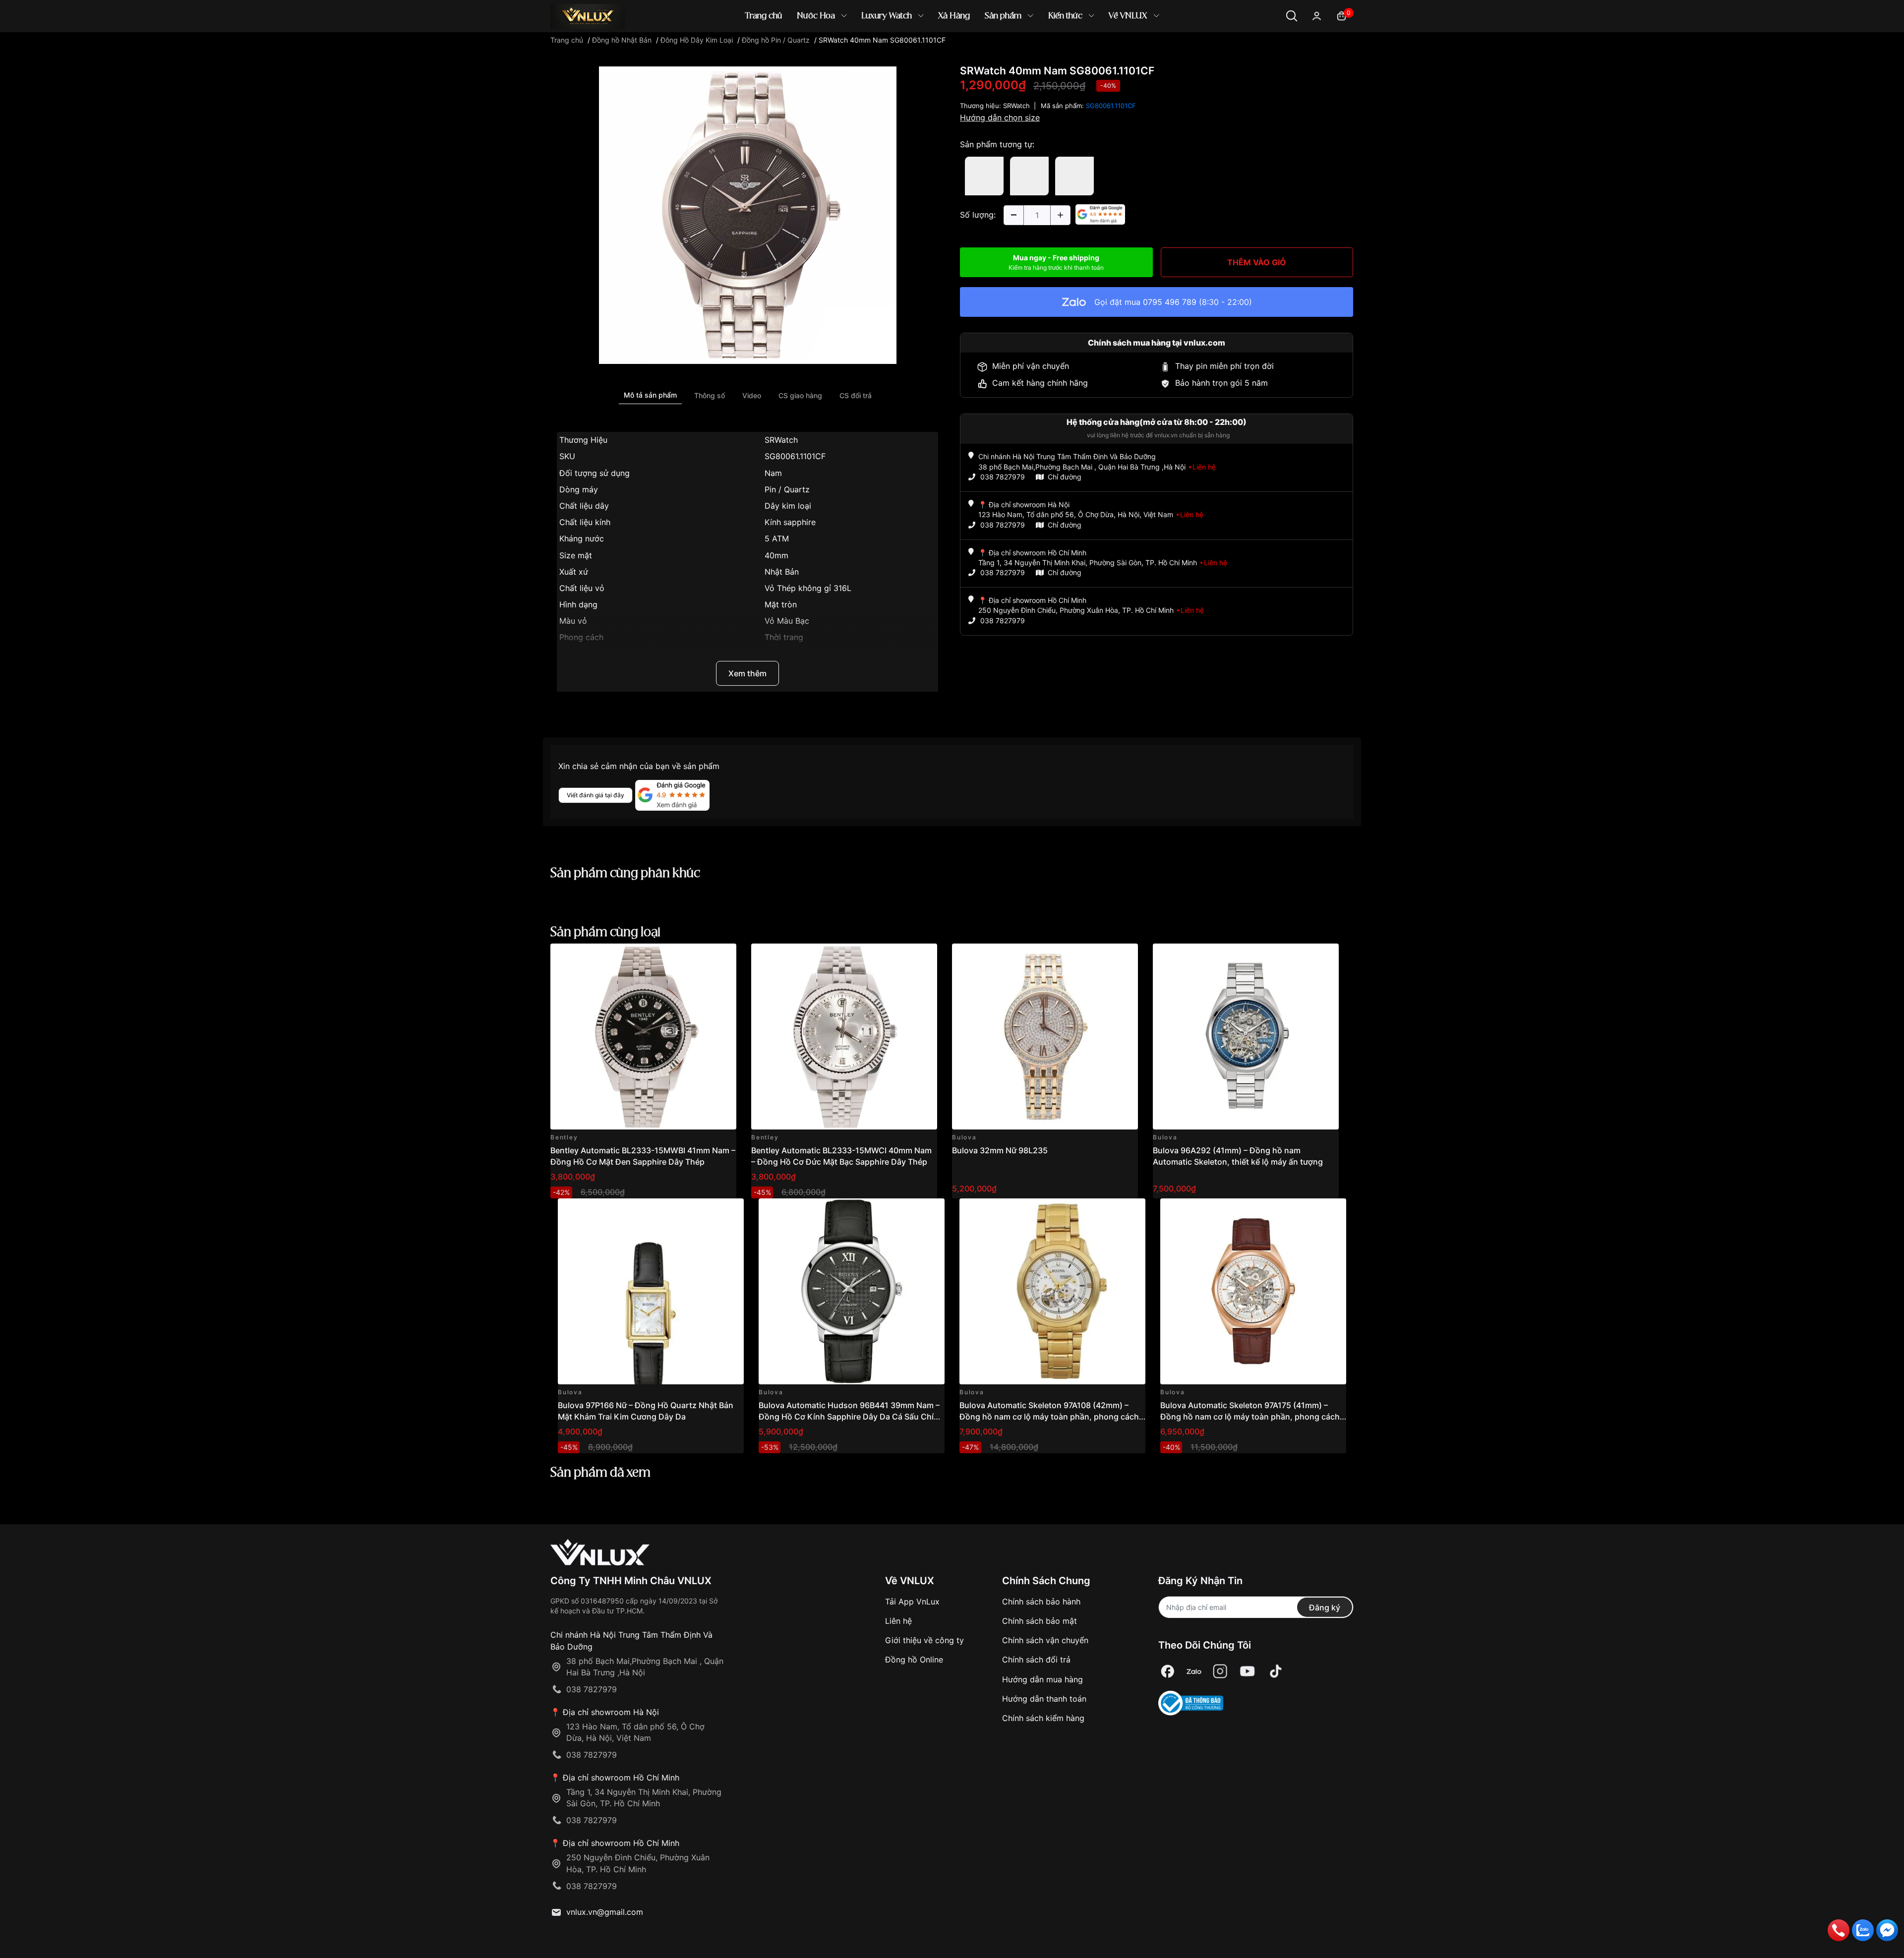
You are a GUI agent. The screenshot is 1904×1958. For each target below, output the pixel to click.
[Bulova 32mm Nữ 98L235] (1045, 1037)
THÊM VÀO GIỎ (1257, 262)
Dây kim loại (788, 506)
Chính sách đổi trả (1036, 1660)
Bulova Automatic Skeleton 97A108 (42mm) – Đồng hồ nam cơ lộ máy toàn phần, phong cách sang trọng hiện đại (1049, 1416)
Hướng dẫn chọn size (1000, 118)
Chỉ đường (1065, 477)
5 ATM (777, 538)
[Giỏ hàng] (1341, 15)
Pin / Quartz (787, 489)
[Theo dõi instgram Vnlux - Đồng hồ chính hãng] (1220, 1672)
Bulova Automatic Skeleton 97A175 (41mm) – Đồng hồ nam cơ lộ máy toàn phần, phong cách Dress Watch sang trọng (1250, 1416)
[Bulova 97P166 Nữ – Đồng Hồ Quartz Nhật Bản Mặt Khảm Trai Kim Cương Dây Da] (651, 1291)
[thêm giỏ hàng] (701, 957)
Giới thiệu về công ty (924, 1640)
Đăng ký (1325, 1607)
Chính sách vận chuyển (1045, 1640)
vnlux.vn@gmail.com (605, 1912)
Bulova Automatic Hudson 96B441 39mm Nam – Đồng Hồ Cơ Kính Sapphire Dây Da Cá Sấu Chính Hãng (851, 1416)
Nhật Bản (782, 572)
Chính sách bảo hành (1041, 1602)
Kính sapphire (790, 522)
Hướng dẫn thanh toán (1044, 1699)
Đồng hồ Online (914, 1660)
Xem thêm (747, 673)
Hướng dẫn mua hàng (1042, 1679)
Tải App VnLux (912, 1602)
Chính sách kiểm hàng (1043, 1718)
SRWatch (781, 440)
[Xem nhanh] (723, 957)
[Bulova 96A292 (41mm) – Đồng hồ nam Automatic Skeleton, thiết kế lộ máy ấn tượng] (1246, 1037)
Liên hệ (898, 1621)
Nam (773, 473)
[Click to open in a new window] (748, 215)
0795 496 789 (1170, 302)
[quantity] (1013, 215)
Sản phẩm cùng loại (605, 933)
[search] (1096, 49)
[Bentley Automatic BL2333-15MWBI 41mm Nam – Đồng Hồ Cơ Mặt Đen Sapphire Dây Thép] (643, 1037)
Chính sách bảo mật (1040, 1621)
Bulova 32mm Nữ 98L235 (1000, 1150)
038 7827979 (1003, 477)
